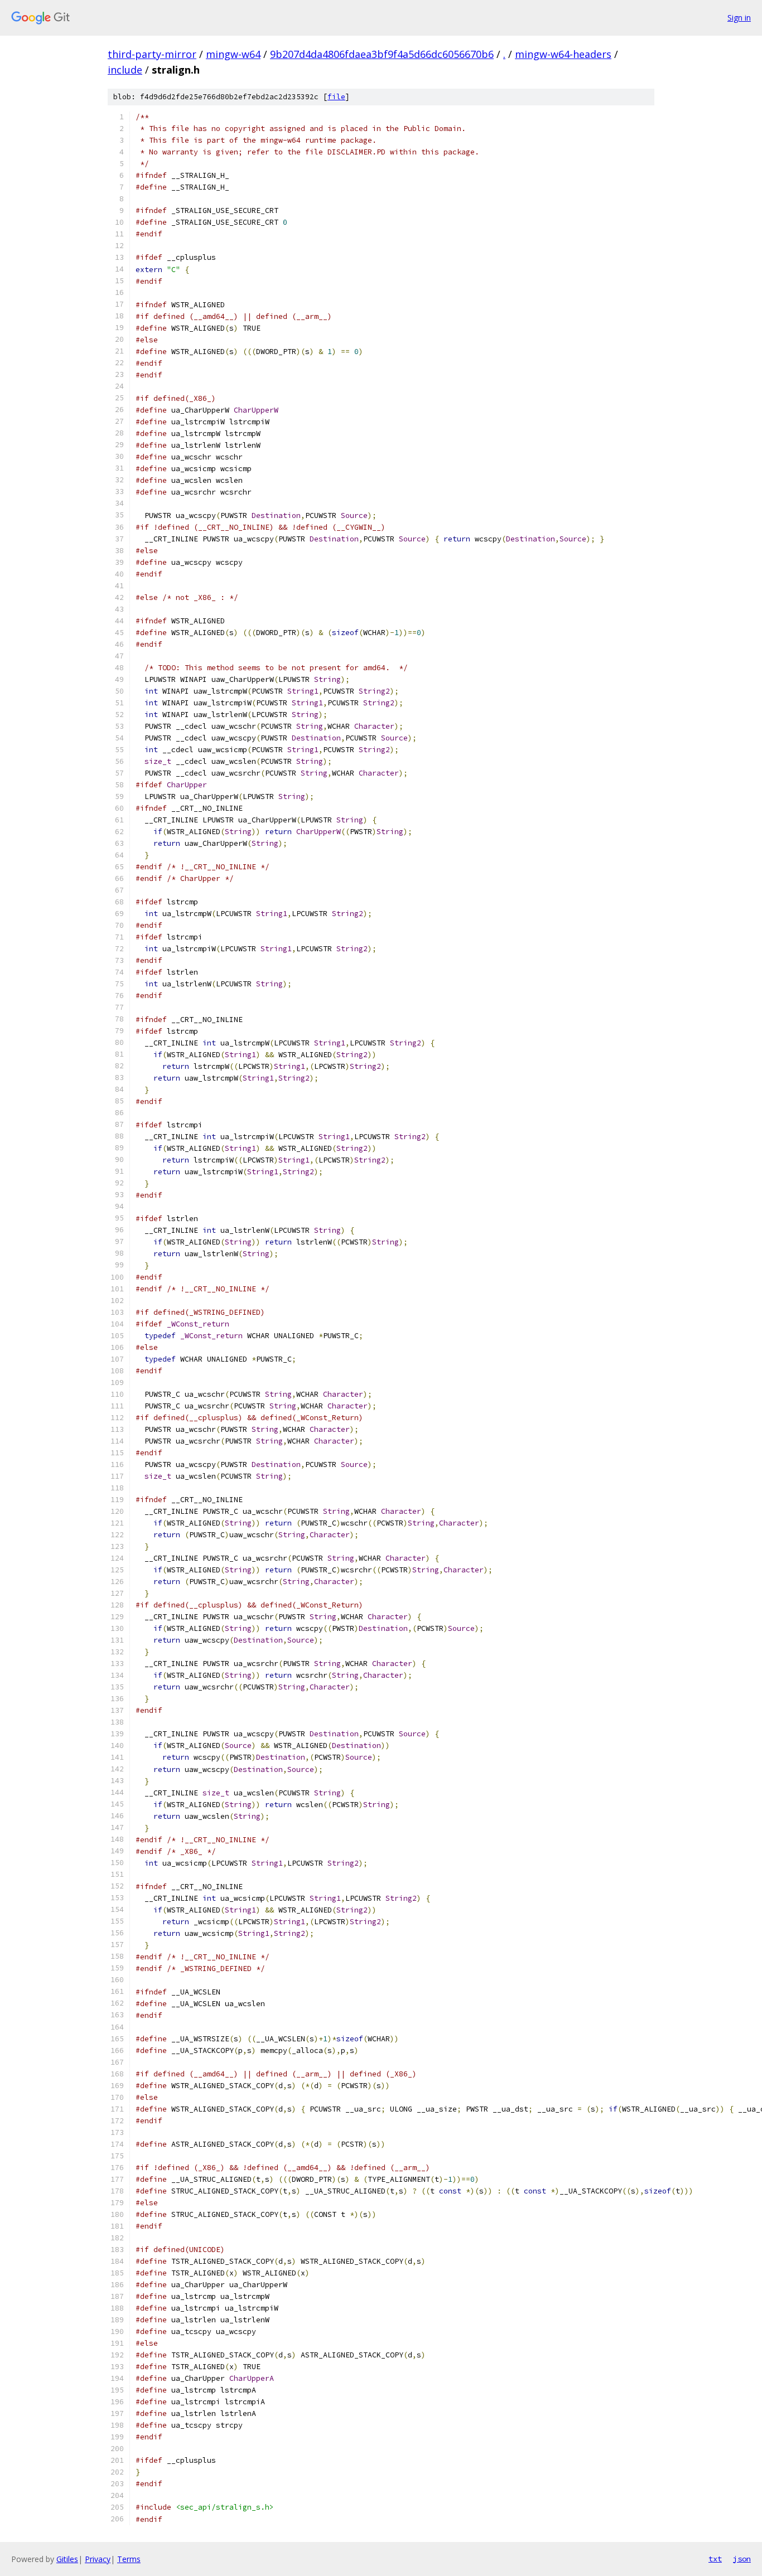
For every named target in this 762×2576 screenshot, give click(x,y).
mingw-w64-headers (563, 54)
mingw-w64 (233, 54)
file (336, 97)
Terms (129, 2559)
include (125, 70)
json (742, 2559)
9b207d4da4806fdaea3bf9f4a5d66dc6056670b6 (382, 54)
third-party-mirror (152, 54)
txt (715, 2559)
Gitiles (67, 2559)
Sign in (739, 18)
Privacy (98, 2559)
